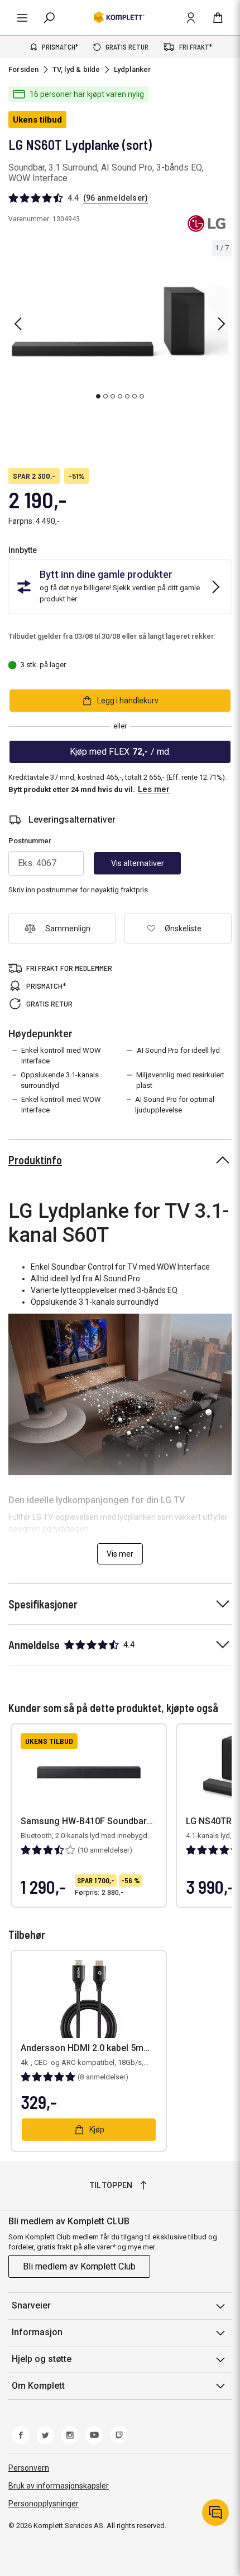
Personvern (29, 2468)
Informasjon (37, 2332)
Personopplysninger (44, 2504)
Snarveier (31, 2305)
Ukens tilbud (37, 120)
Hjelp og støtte (42, 2359)
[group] (120, 322)
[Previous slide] (18, 324)
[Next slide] (222, 324)
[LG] (206, 223)
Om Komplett (38, 2386)
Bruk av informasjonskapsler (59, 2486)
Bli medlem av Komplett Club (79, 2266)
